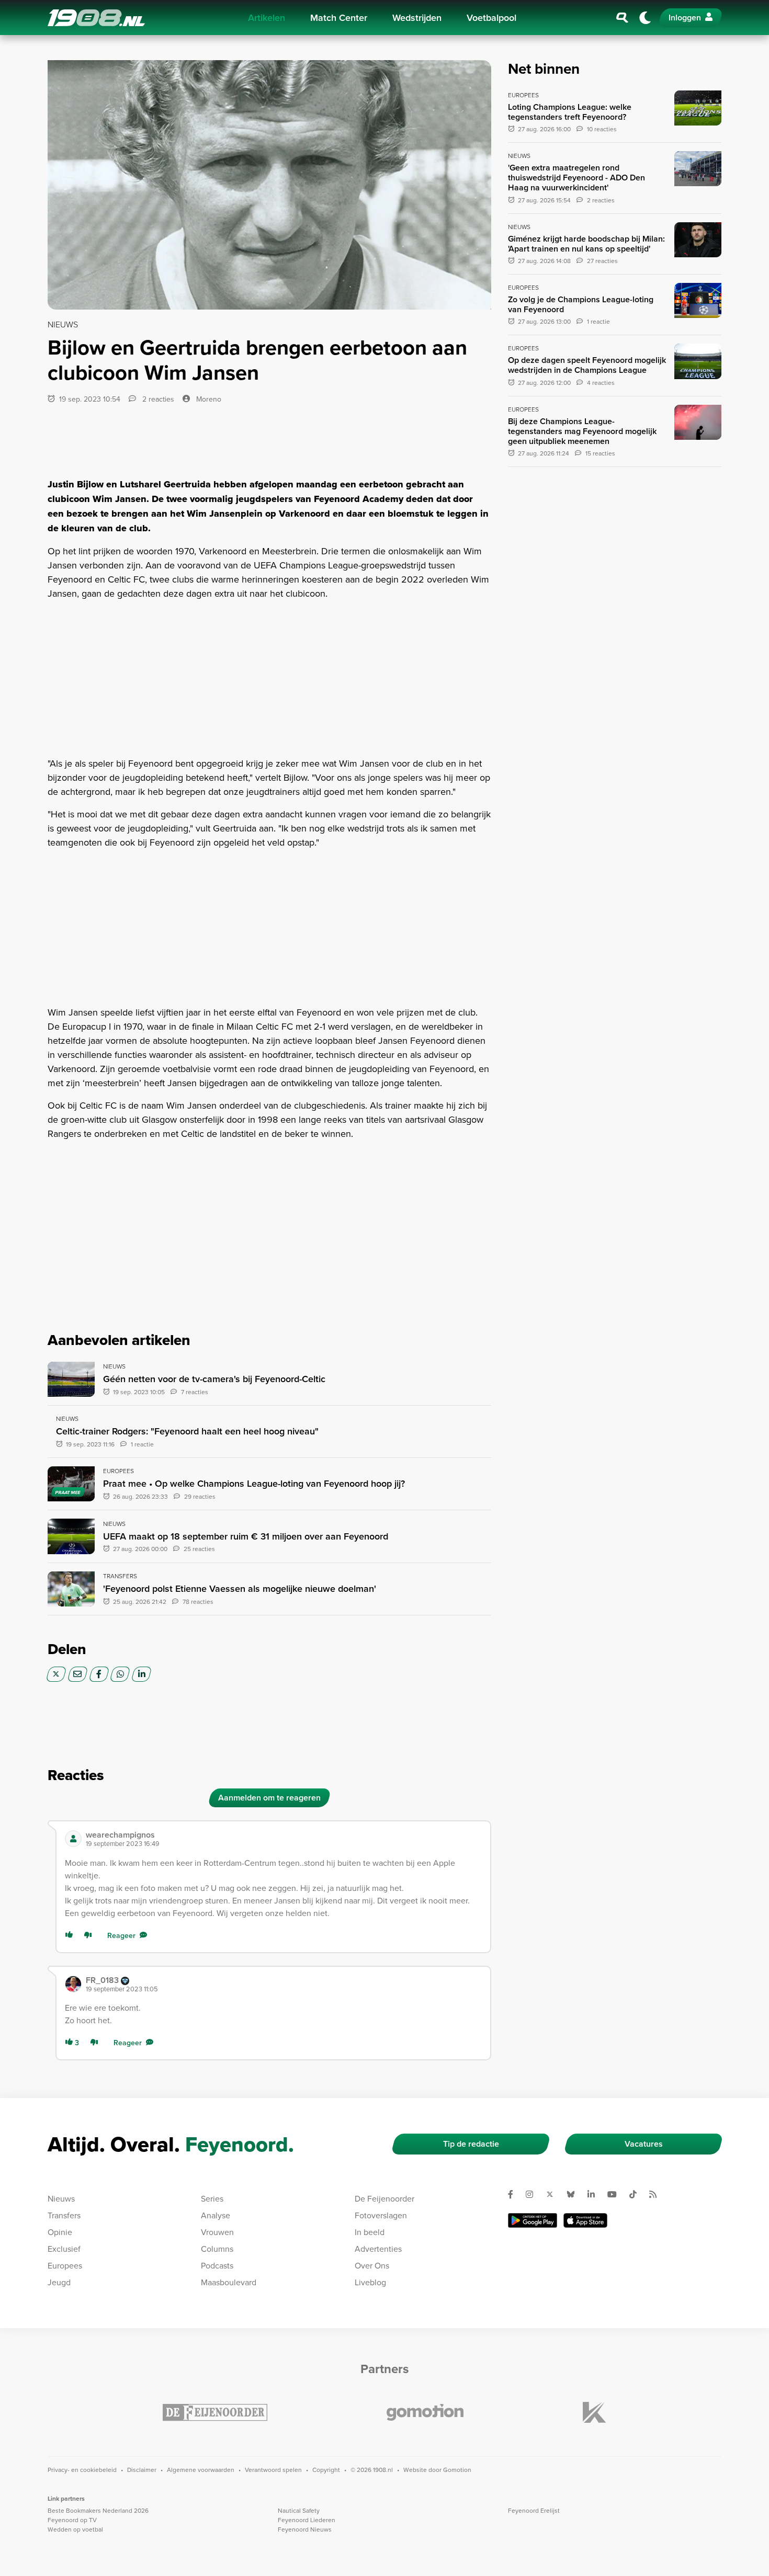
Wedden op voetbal (75, 2529)
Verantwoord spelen (273, 2470)
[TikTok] (637, 2194)
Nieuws (61, 2198)
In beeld (370, 2232)
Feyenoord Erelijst (534, 2510)
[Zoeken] (623, 18)
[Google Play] (533, 2220)
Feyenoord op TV (72, 2520)
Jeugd (59, 2282)
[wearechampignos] (73, 1839)
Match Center (339, 18)
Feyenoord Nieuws (305, 2529)
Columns (217, 2249)
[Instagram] (534, 2194)
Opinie (60, 2232)
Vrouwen (217, 2232)
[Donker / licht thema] (645, 18)
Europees (65, 2265)
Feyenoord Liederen (307, 2520)
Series (212, 2198)
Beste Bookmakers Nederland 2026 (98, 2510)
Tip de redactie (471, 2144)
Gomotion (457, 2470)
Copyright (326, 2470)
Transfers (64, 2215)
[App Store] (585, 2220)
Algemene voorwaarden (201, 2470)
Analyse (216, 2215)
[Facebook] (99, 1674)
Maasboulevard (229, 2282)
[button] (284, 1839)
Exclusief (64, 2249)
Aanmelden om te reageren (269, 1798)
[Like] (71, 1936)
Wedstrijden (417, 18)
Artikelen (267, 18)
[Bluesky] (575, 2194)
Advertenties (378, 2249)
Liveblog (370, 2282)
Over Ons (372, 2265)
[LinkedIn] (142, 1674)
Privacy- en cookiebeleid (82, 2470)
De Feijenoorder (384, 2198)
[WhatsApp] (120, 1674)
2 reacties (157, 399)
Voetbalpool (491, 18)
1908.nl (96, 18)
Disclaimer (142, 2470)
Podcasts (217, 2265)
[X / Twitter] (56, 1674)
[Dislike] (90, 1936)
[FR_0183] (73, 1984)
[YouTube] (616, 2194)
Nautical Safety (299, 2510)
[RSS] (657, 2194)
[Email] (78, 1674)
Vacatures (644, 2144)
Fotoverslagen (381, 2215)
